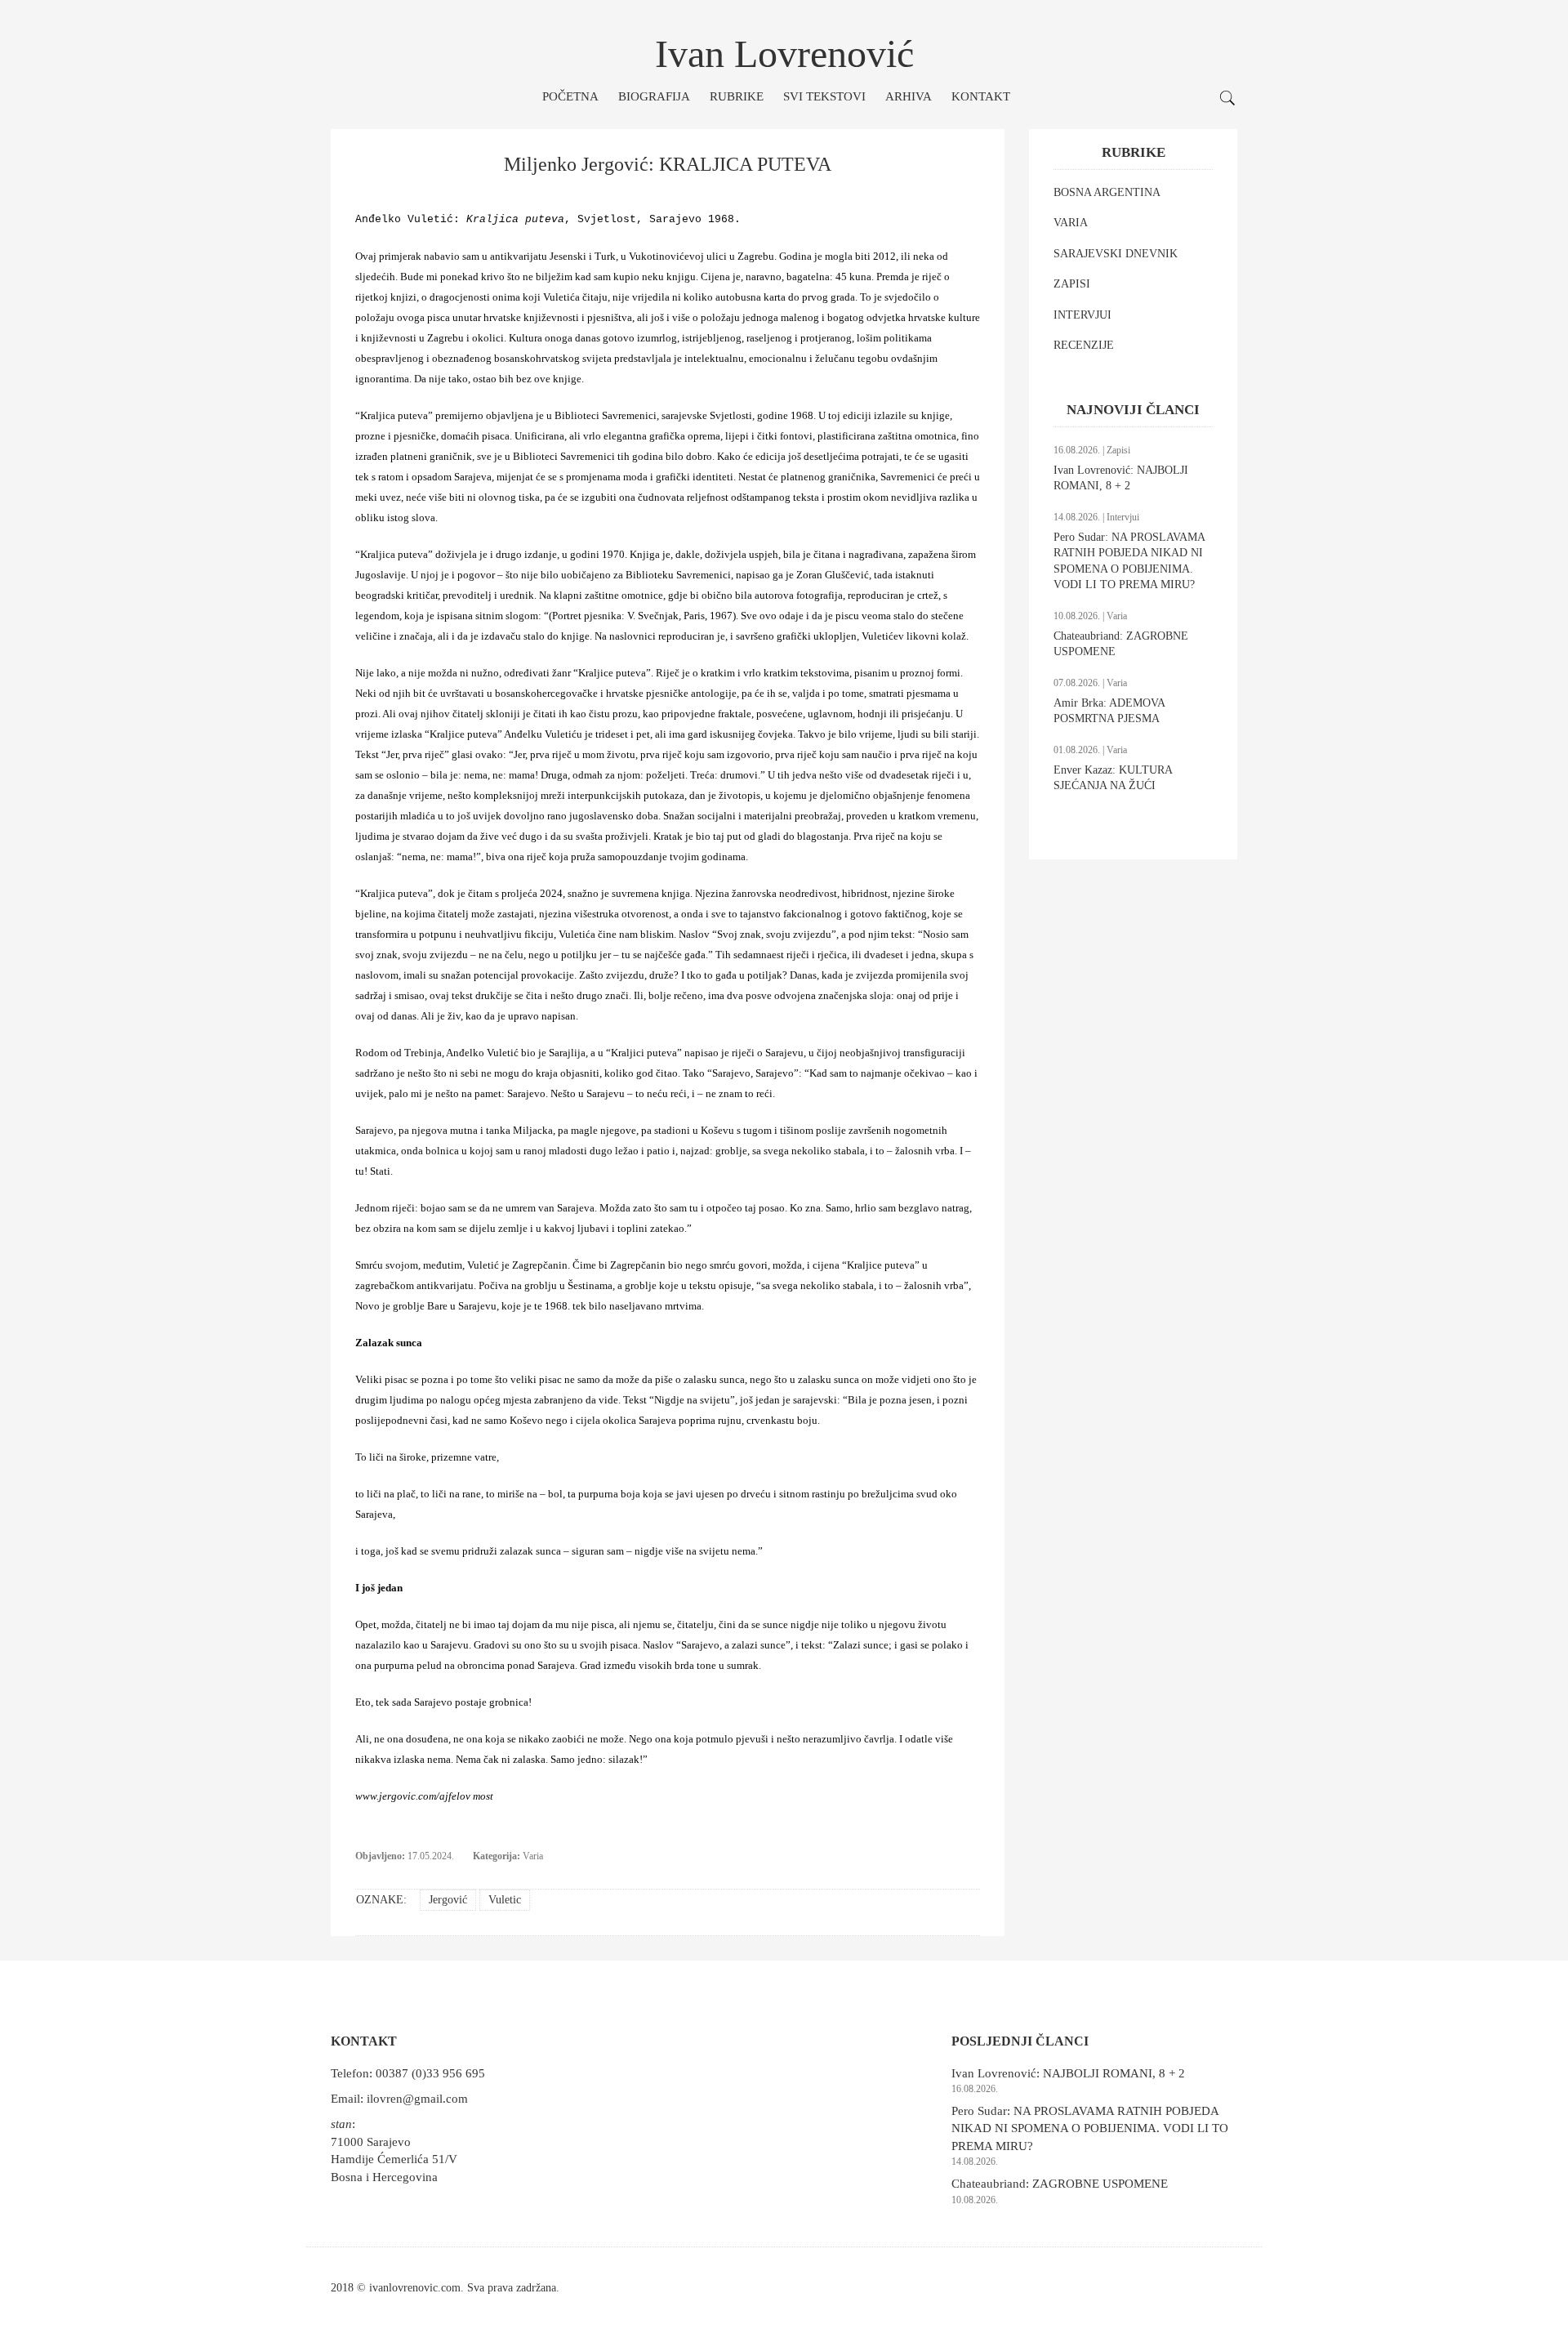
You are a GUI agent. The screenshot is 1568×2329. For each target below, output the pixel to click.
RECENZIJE (1084, 345)
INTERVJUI (1082, 315)
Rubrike (737, 96)
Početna (570, 96)
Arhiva (909, 96)
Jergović (448, 1900)
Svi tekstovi (824, 96)
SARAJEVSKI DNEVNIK (1116, 254)
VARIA (1071, 223)
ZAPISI (1072, 284)
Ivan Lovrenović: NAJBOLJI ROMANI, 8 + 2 (1068, 2073)
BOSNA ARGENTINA (1107, 192)
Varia (533, 1856)
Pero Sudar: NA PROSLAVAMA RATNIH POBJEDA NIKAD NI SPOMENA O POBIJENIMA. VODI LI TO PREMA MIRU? (1090, 2128)
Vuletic (505, 1900)
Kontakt (981, 96)
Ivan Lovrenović (784, 54)
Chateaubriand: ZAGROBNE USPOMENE (1060, 2184)
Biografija (654, 96)
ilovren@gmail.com (417, 2099)
